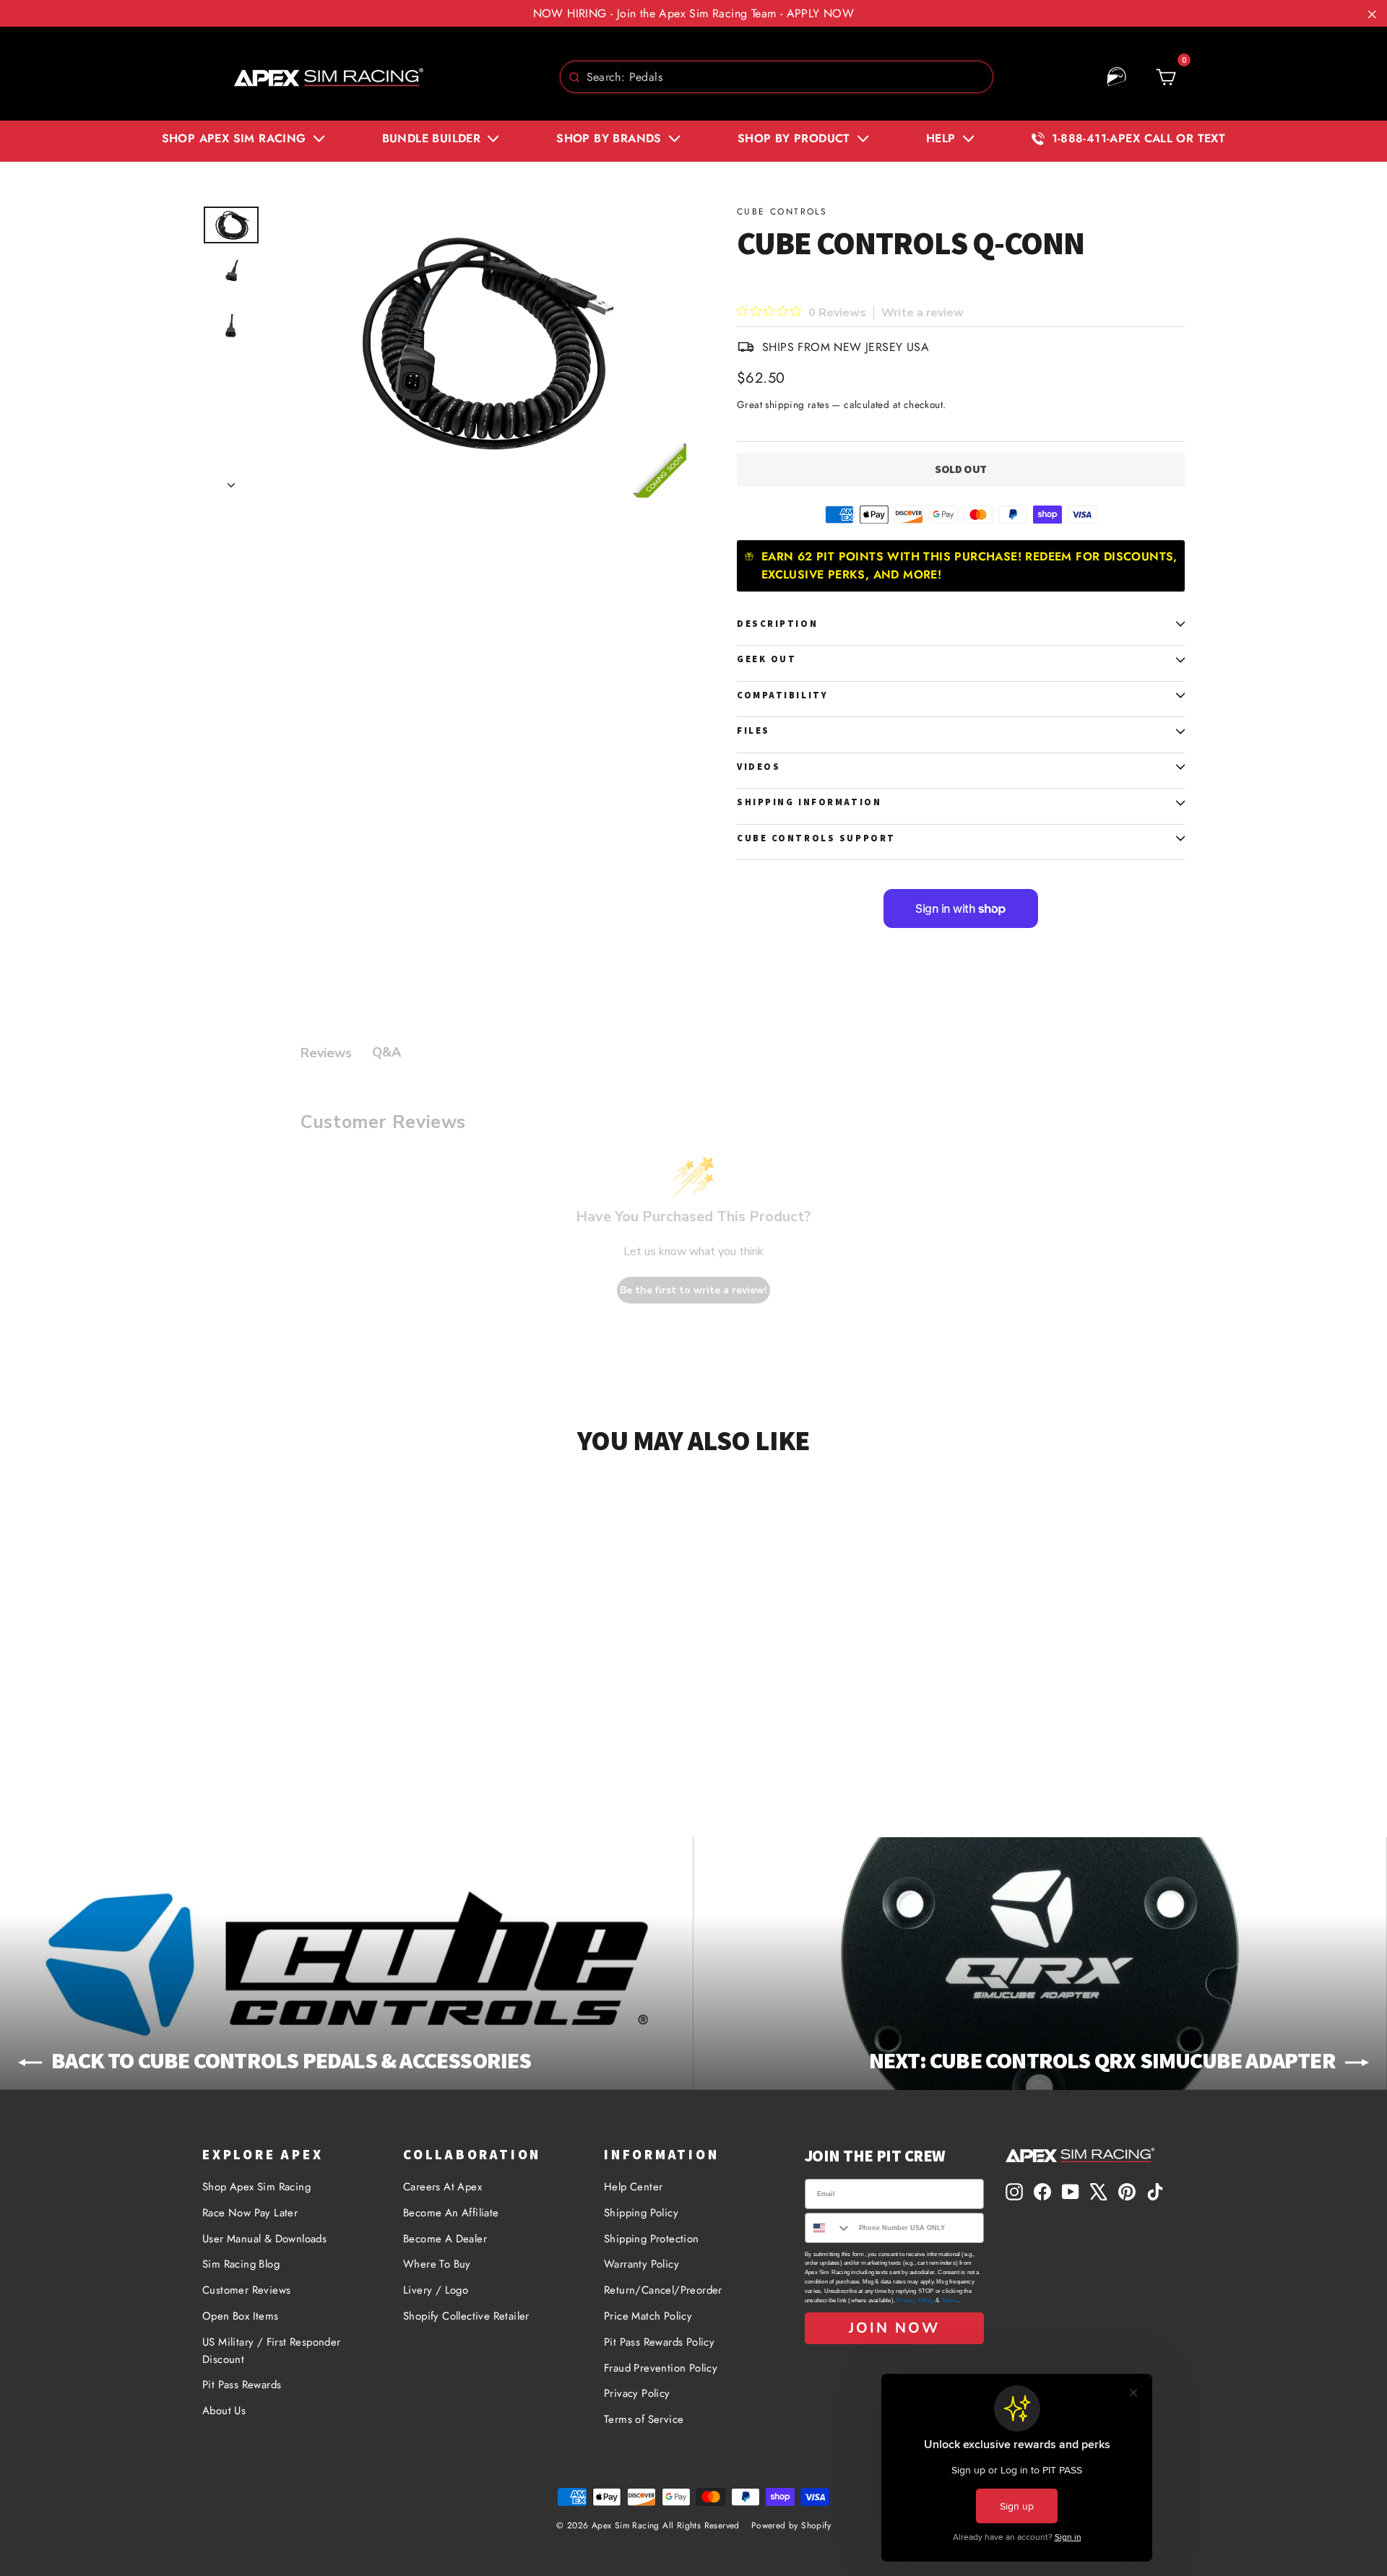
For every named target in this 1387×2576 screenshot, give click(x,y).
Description (777, 624)
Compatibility (782, 695)
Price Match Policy (648, 2316)
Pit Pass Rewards (242, 2385)
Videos (759, 767)
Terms (950, 2300)
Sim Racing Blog (241, 2264)
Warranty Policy (641, 2264)
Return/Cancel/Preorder (663, 2290)
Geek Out (766, 659)
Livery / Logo (436, 2290)
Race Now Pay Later (250, 2213)
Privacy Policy (637, 2393)
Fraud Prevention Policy (661, 2368)
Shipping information (809, 802)
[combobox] (777, 77)
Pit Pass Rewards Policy (659, 2342)
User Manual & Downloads (264, 2239)
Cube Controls (782, 212)
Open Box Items (241, 2316)
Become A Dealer (445, 2239)
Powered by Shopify (791, 2525)
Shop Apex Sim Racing (256, 2187)
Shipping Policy (641, 2213)
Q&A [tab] (386, 1052)
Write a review (922, 313)
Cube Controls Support (816, 838)
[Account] (1117, 77)
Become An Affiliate (451, 2213)
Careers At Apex (442, 2187)
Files (753, 730)
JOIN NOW (894, 2328)
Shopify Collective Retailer (466, 2316)
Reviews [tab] (326, 1053)
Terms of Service (644, 2419)
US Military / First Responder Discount (272, 2351)
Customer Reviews (246, 2290)
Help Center (633, 2187)
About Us (224, 2411)
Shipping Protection (652, 2239)
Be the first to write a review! (693, 1290)
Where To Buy (437, 2264)
